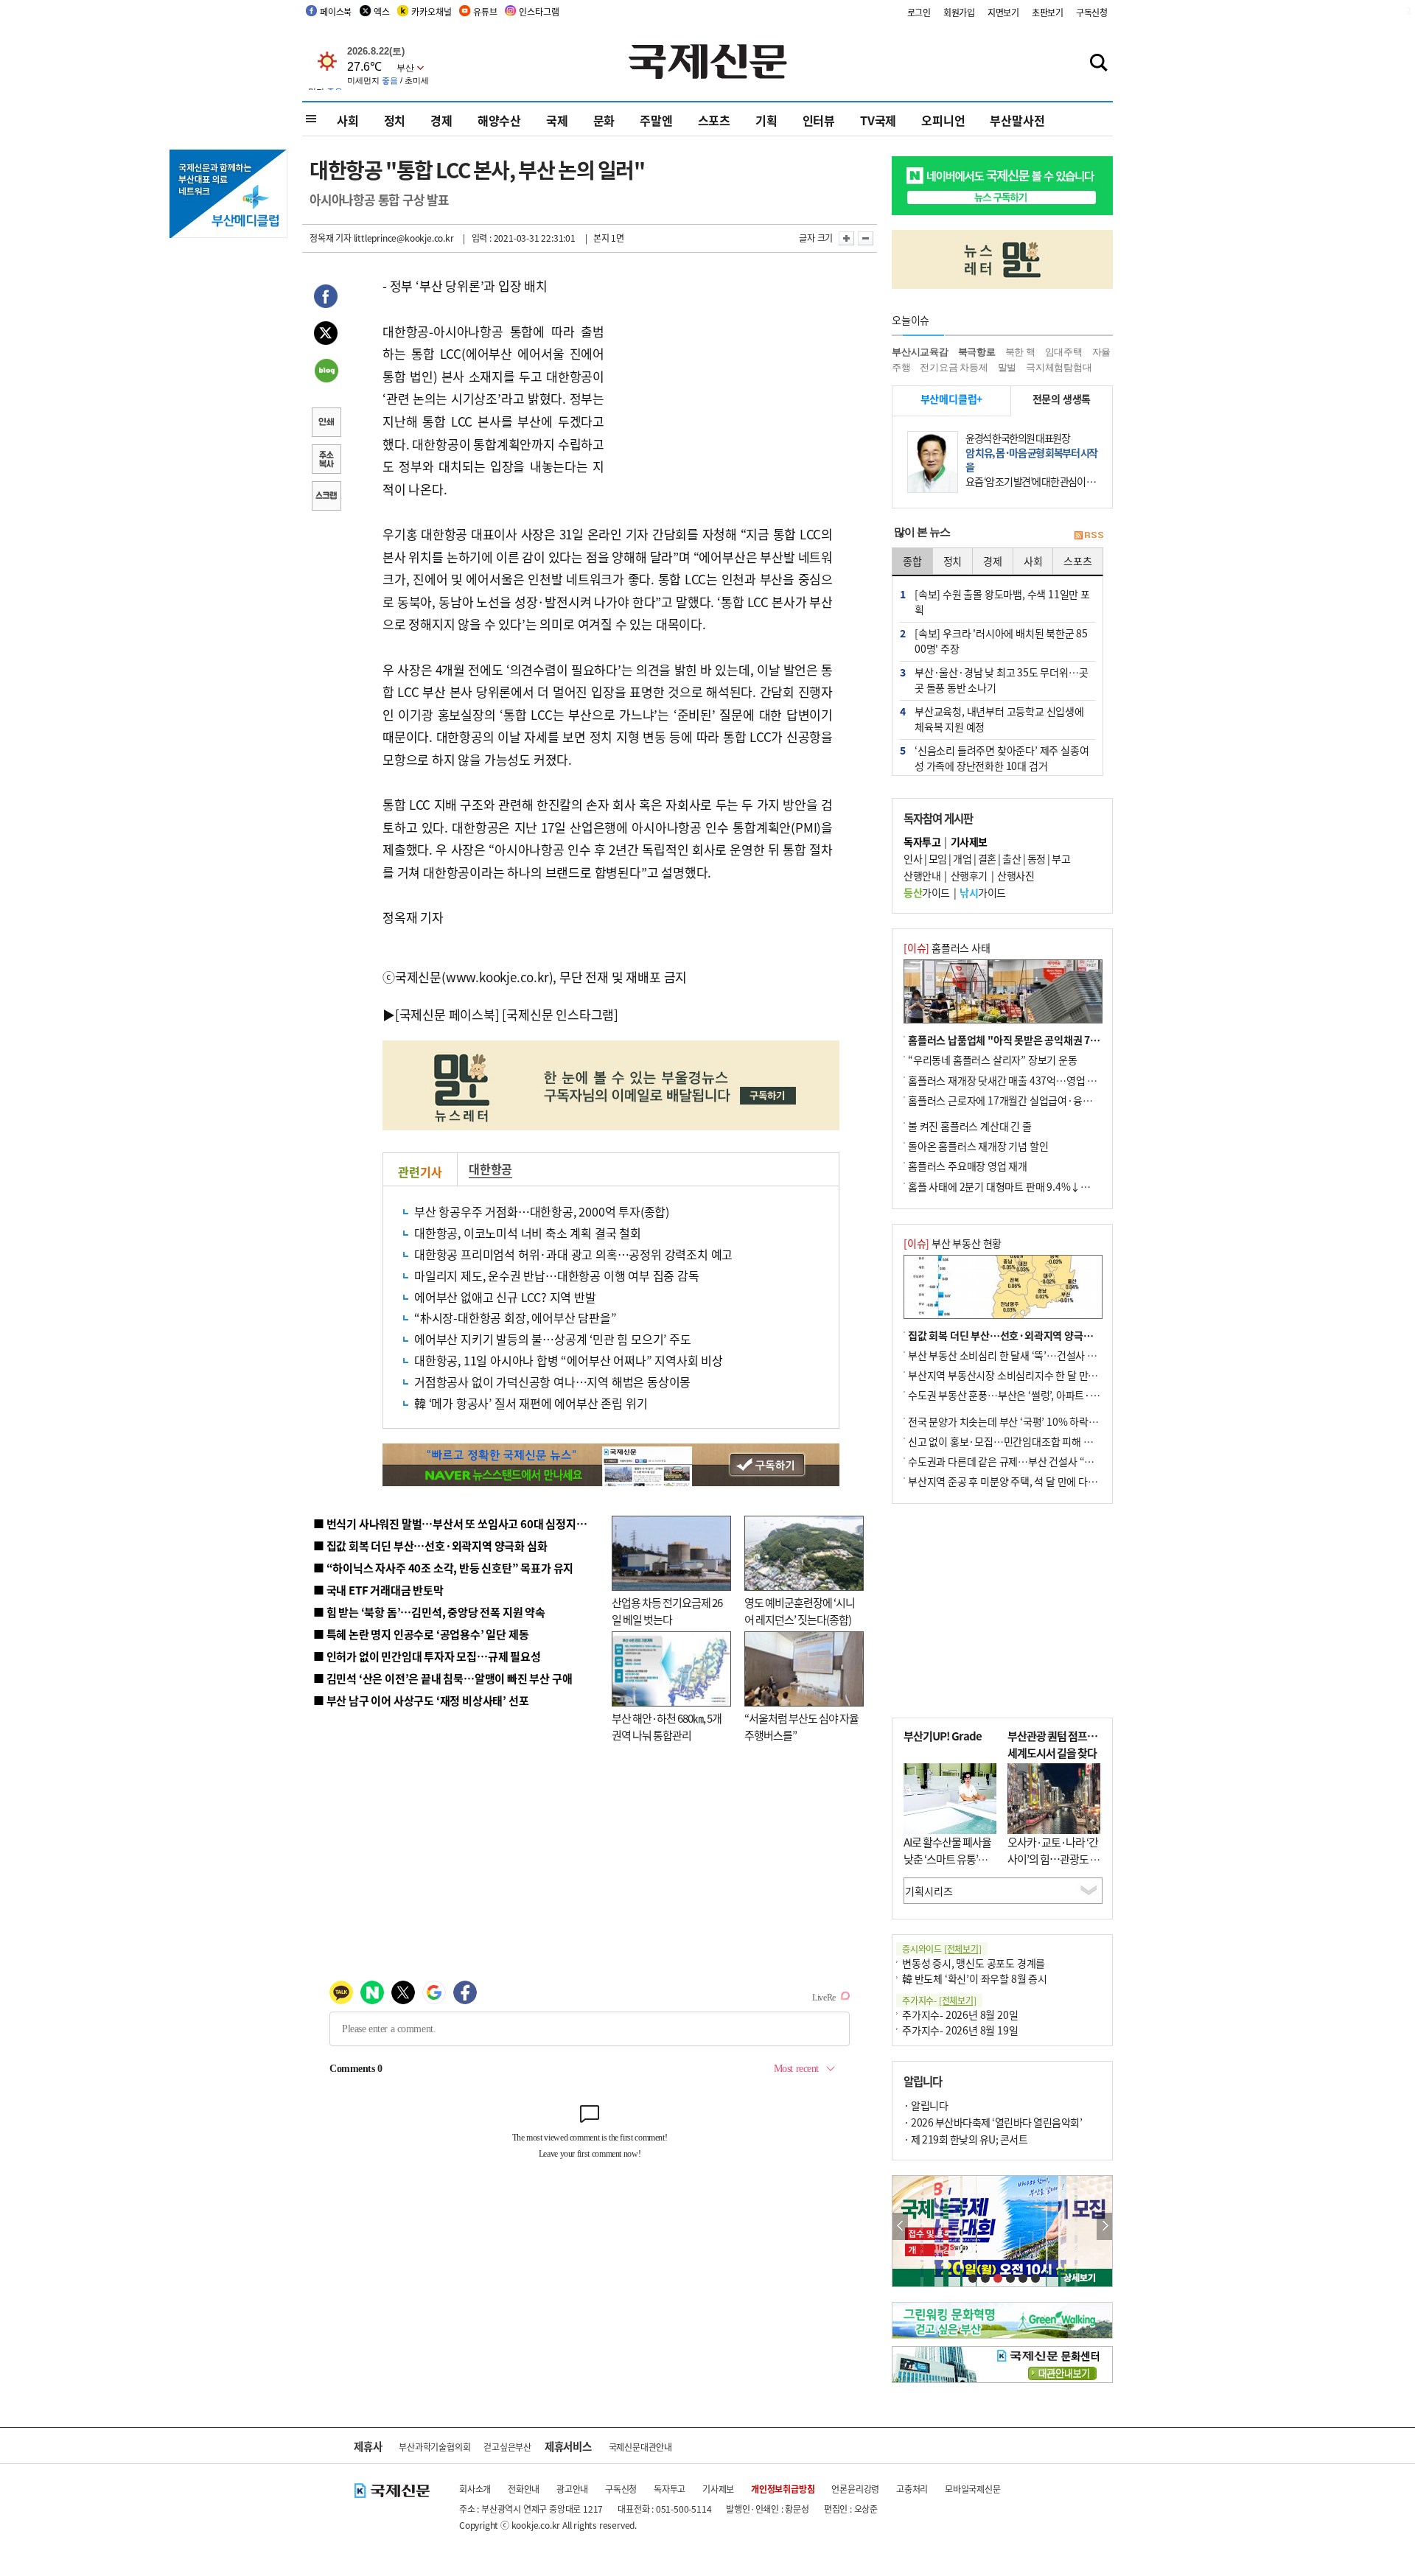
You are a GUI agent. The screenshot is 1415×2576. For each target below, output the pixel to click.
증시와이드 (942, 1949)
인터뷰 (819, 120)
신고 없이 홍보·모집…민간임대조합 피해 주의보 (1010, 1441)
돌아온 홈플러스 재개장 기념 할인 (978, 1146)
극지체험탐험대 (1059, 367)
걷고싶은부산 (507, 2447)
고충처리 (912, 2489)
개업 (962, 858)
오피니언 (943, 120)
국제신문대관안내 (640, 2447)
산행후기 (969, 875)
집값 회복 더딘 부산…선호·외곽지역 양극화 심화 (1011, 1335)
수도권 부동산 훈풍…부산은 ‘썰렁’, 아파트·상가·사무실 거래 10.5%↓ (1057, 1395)
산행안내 (922, 875)
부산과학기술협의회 (434, 2447)
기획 (766, 120)
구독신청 (1092, 12)
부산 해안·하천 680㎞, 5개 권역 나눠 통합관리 (667, 1726)
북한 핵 (1020, 352)
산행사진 (1016, 875)
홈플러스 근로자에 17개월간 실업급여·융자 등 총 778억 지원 (1036, 1100)
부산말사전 (1017, 120)
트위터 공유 (326, 335)
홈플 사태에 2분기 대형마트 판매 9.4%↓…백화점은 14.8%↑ (1039, 1186)
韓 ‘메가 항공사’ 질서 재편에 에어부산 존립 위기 (531, 1403)
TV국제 (878, 120)
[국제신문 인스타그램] (560, 1014)
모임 (938, 858)
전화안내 (524, 2489)
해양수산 (499, 120)
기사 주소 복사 (326, 461)
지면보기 (1003, 12)
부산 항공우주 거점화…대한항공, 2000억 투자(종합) (542, 1211)
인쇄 (326, 424)
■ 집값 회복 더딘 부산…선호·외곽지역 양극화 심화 (430, 1546)
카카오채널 (431, 11)
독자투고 (670, 2489)
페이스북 (336, 11)
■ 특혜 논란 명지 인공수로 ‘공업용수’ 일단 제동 (421, 1634)
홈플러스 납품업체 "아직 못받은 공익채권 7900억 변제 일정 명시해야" (1056, 1040)
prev (900, 2226)
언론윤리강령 (855, 2489)
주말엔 (656, 120)
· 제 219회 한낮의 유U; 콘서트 (965, 2139)
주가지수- (939, 2000)
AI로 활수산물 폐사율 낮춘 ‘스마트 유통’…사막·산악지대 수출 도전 (947, 1867)
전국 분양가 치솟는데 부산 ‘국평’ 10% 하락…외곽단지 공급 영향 (1043, 1421)
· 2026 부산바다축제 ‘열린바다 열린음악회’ (993, 2122)
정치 (395, 120)
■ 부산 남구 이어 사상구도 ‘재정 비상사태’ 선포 (421, 1700)
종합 (912, 561)
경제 (441, 120)
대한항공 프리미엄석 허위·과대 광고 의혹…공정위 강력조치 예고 (573, 1254)
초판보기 (1048, 12)
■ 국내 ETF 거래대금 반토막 (378, 1590)
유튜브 (485, 11)
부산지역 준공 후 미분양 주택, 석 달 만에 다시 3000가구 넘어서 (1040, 1481)
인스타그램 (539, 11)
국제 (557, 120)
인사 (913, 858)
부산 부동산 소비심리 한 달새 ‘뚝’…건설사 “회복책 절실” (1027, 1355)
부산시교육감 (920, 352)
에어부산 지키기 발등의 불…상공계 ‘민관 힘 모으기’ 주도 (553, 1339)
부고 (1061, 858)
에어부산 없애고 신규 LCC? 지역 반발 (505, 1297)
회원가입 (959, 12)
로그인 (919, 12)
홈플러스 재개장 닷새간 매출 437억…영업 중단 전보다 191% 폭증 (1047, 1080)
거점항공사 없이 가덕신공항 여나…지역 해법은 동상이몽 (552, 1382)
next (1104, 2226)
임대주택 (1064, 352)
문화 (604, 120)
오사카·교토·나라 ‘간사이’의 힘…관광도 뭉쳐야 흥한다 (1054, 1858)
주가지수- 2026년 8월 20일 (960, 2015)
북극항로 (977, 352)
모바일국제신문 (973, 2489)
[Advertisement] (722, 367)
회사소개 (475, 2489)
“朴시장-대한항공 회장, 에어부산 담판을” (515, 1317)
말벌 (1007, 367)
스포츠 (714, 120)
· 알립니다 (926, 2105)
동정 (1037, 858)
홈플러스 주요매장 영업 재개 (968, 1166)
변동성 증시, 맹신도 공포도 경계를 (974, 1963)
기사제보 (718, 2489)
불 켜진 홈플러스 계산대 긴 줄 (970, 1126)
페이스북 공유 (326, 298)
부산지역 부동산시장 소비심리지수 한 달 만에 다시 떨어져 (1028, 1375)
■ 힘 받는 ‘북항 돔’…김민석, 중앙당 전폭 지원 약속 (429, 1612)
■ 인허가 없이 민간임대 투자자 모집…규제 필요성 (427, 1656)
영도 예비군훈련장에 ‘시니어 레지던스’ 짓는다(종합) (800, 1611)
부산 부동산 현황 (953, 1243)
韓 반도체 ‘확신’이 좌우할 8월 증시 (975, 1978)
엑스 (382, 11)
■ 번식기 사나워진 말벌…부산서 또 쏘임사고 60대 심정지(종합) (459, 1523)
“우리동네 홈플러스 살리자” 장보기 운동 (993, 1060)
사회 (348, 120)
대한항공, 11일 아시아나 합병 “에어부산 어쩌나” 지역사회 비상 (569, 1360)
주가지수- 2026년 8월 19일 (960, 2030)
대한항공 (490, 1169)
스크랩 (326, 497)
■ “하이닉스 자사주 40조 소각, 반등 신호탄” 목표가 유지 (443, 1568)
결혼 (987, 858)
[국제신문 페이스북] (447, 1014)
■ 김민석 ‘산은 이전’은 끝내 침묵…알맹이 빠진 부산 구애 (443, 1678)
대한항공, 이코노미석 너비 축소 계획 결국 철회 (528, 1233)
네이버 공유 (326, 372)
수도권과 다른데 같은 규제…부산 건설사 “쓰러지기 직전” (1028, 1461)
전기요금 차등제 (954, 367)
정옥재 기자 (331, 238)
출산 (1012, 858)
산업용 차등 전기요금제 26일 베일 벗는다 (667, 1611)
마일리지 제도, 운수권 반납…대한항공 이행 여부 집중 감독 (557, 1275)
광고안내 (572, 2489)
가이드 (927, 892)
